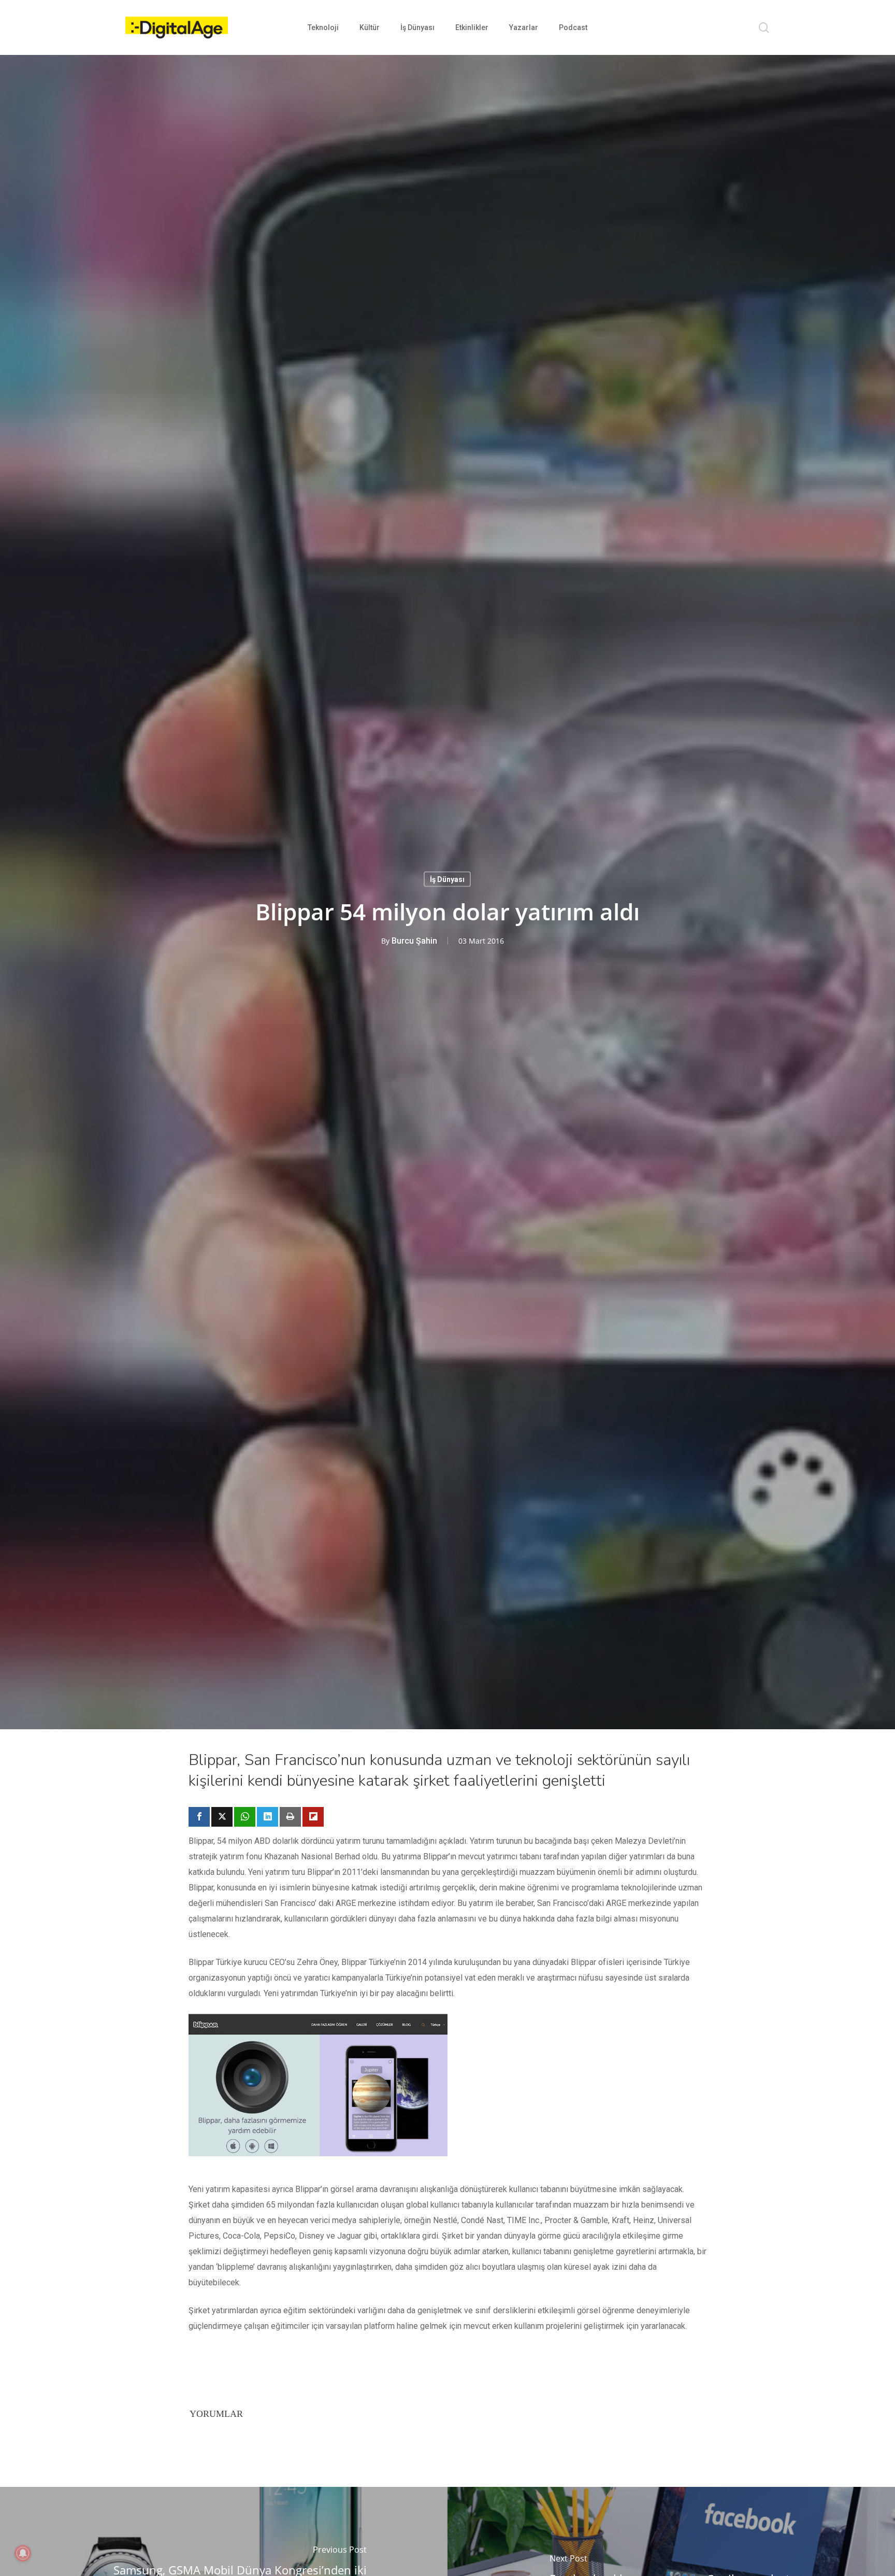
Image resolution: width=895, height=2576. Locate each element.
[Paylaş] (199, 1817)
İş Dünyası (447, 879)
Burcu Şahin (414, 940)
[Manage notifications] (23, 2553)
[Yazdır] (290, 1817)
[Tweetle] (222, 1817)
